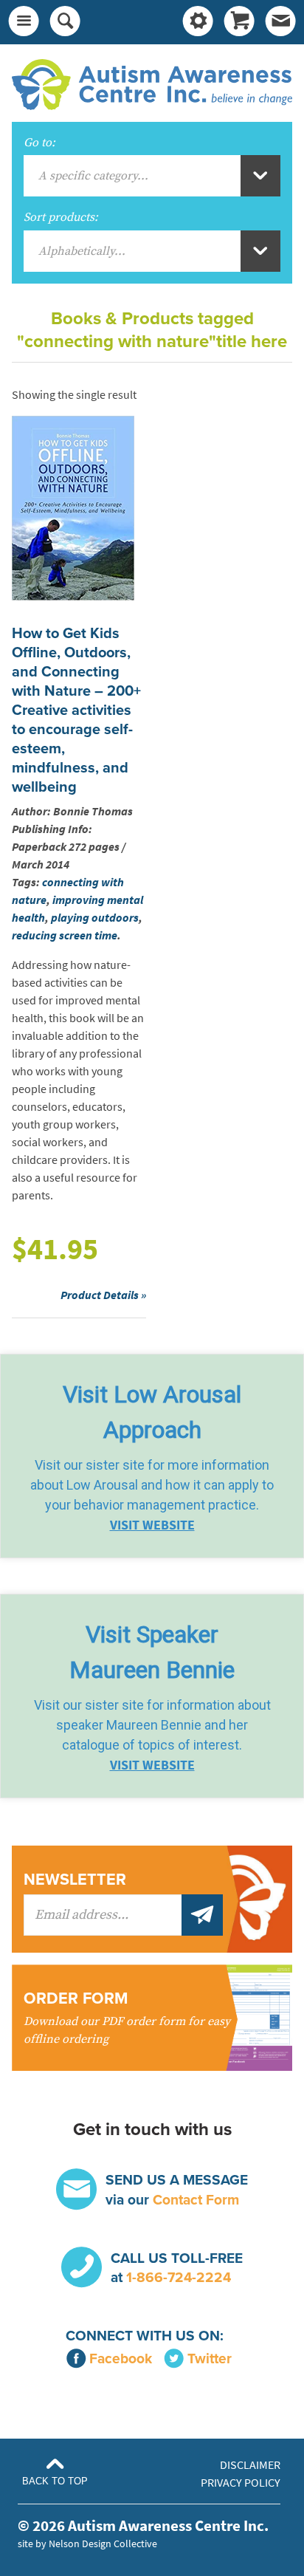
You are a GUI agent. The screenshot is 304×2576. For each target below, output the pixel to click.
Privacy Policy (241, 2483)
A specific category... (93, 176)
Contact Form (196, 2200)
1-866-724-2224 (179, 2277)
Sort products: (61, 217)
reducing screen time (65, 935)
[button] (152, 1456)
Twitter (210, 2359)
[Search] (65, 22)
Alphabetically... (82, 251)
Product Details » (103, 1295)
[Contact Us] (280, 22)
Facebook (121, 2359)
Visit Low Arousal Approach (152, 1412)
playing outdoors (95, 918)
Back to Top (55, 2481)
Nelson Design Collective (103, 2544)
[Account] (198, 22)
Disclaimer (250, 2465)
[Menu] (24, 22)
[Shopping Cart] (239, 22)
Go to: (39, 143)
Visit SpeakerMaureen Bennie (152, 1652)
